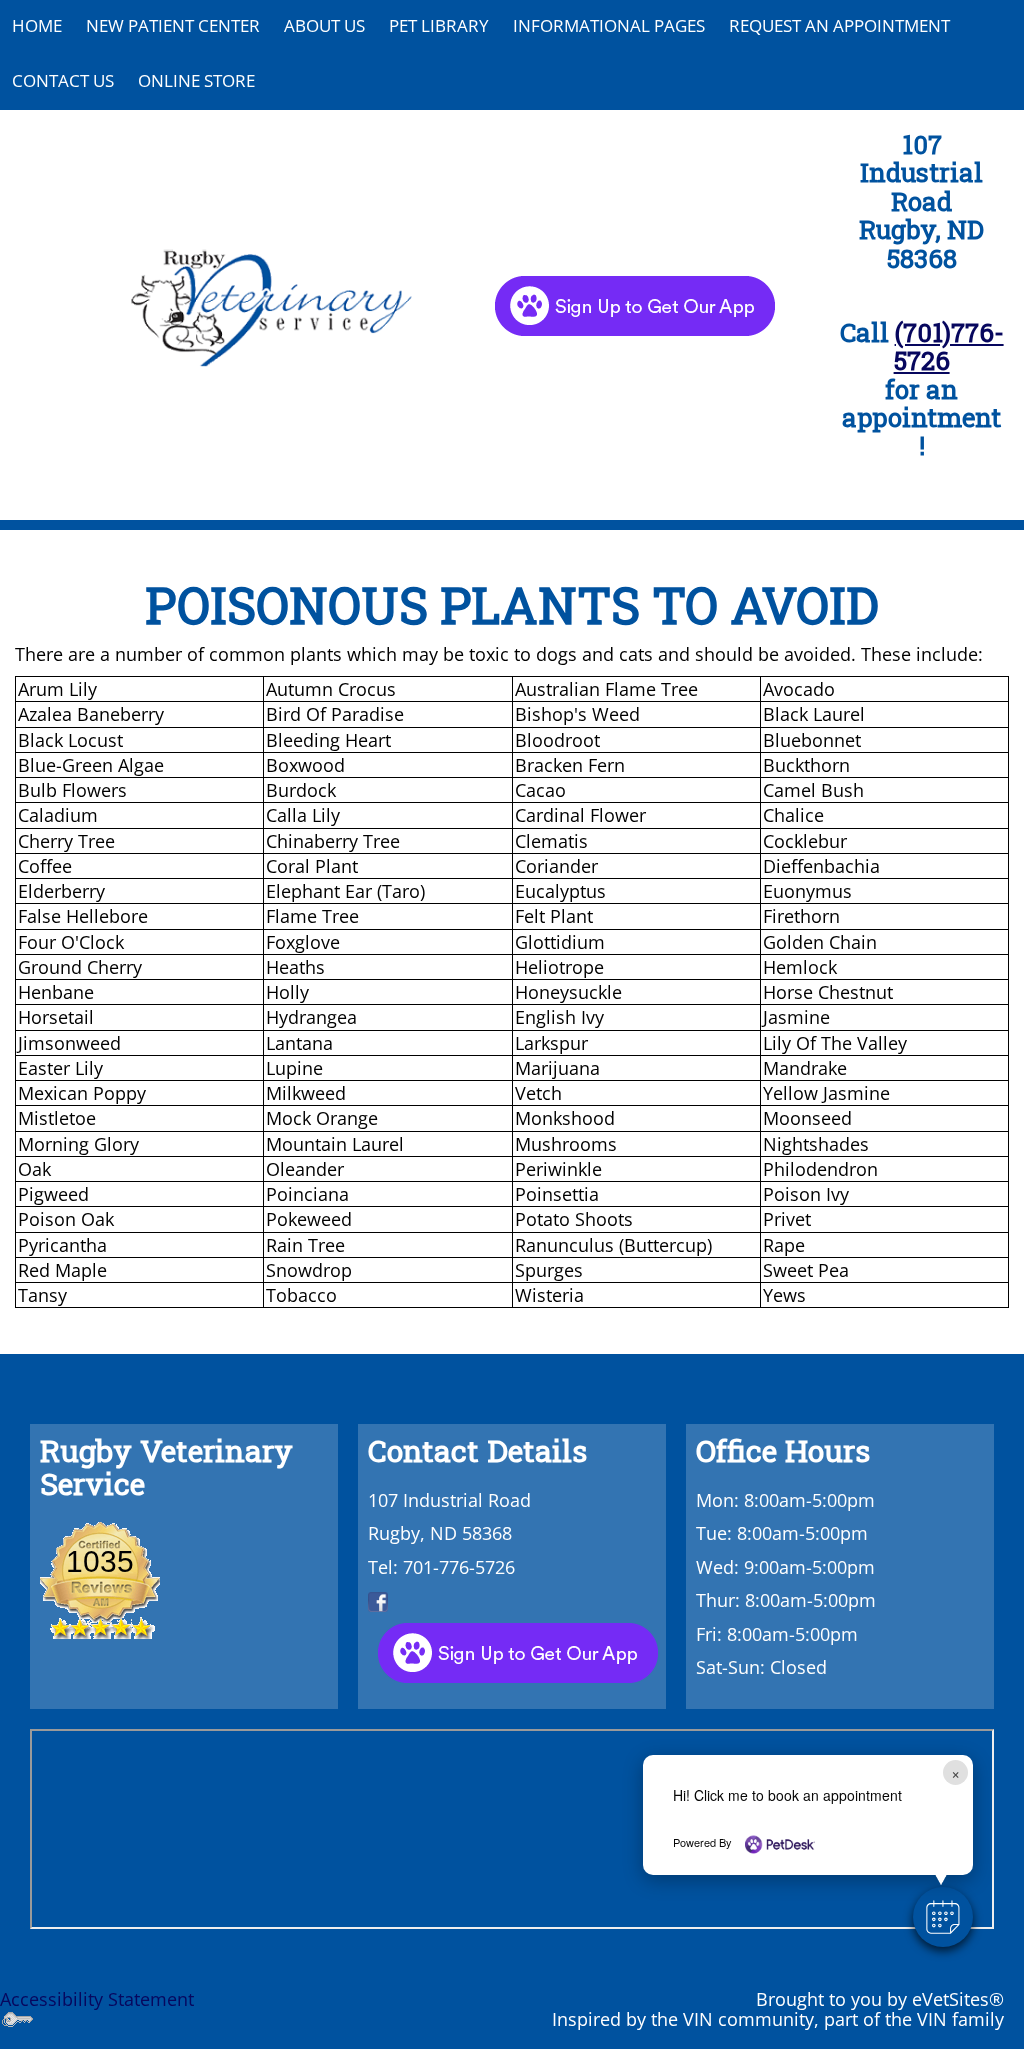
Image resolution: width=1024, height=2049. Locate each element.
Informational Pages (609, 25)
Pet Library (439, 25)
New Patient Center (173, 25)
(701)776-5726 (949, 346)
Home (37, 25)
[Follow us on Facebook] (378, 1600)
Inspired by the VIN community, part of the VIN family (778, 2019)
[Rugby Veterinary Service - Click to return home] (271, 304)
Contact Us (63, 80)
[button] (943, 1917)
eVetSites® (958, 1999)
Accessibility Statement (97, 1999)
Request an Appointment (839, 25)
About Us (324, 25)
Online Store (196, 80)
